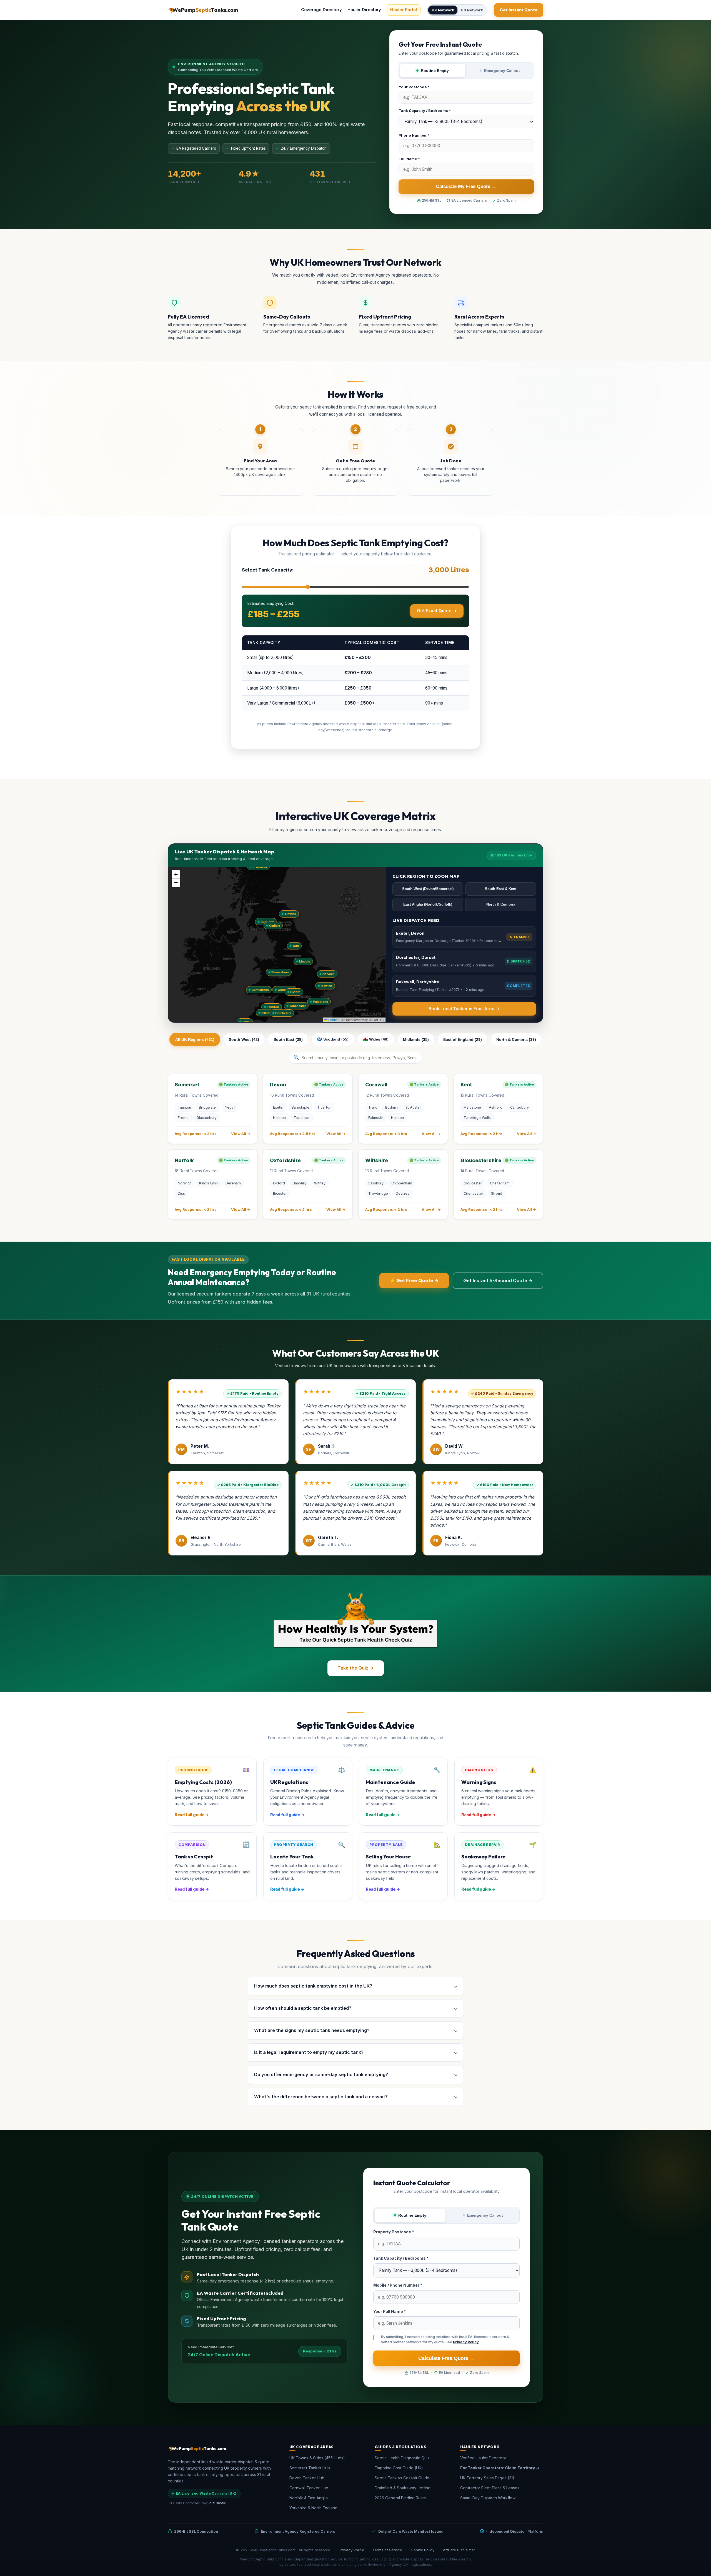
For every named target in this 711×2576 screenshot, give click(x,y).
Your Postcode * (414, 87)
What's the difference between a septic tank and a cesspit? (321, 2097)
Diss (181, 1193)
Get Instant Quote (519, 10)
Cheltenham (500, 1183)
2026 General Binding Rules (400, 2498)
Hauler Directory (364, 10)
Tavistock (302, 1118)
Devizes (403, 1193)
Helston (397, 1118)
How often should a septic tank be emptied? (303, 2008)
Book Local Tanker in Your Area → (464, 1009)
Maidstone (472, 1107)
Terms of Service (387, 2550)
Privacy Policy (466, 2342)
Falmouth (376, 1118)
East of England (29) (463, 1039)
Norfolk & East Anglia (309, 2498)
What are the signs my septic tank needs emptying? (312, 2030)
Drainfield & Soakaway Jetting (403, 2488)
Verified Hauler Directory (483, 2458)
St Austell (413, 1107)
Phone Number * (414, 135)
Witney (320, 1183)
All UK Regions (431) (195, 1039)
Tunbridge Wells (477, 1118)
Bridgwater (208, 1107)
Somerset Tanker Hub (310, 2468)
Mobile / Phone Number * (398, 2285)
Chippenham (402, 1183)
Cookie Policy (423, 2550)
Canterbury (520, 1107)
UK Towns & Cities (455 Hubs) (317, 2458)
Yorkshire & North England (313, 2508)
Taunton (184, 1107)
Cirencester (473, 1193)
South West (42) (244, 1039)
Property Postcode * (394, 2232)
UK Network (443, 10)
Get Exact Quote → (437, 611)
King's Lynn (208, 1183)
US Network (472, 10)
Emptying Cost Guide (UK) (399, 2468)
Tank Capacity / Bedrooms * (425, 111)
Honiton (279, 1118)
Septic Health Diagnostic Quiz (402, 2458)
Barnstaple (301, 1107)
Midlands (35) (416, 1039)
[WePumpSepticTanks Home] (203, 10)
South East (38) (288, 1039)
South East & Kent (501, 889)
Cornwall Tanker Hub (309, 2488)
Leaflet (333, 1020)
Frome (183, 1118)
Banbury (300, 1183)
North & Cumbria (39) (516, 1039)
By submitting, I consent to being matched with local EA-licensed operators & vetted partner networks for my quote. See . (445, 2339)
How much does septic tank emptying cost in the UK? (313, 1986)
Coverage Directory (321, 10)
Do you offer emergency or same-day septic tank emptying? (321, 2074)
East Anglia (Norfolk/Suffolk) (428, 904)
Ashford (496, 1107)
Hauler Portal (404, 10)
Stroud (497, 1193)
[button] (273, 1007)
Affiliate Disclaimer (459, 2550)
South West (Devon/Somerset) (428, 889)
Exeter (278, 1107)
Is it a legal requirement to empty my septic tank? (309, 2052)
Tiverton (324, 1107)
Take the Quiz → (356, 1668)
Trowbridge (378, 1193)
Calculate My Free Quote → (466, 186)
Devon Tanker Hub (307, 2478)
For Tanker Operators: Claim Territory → (500, 2468)
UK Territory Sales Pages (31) (487, 2478)
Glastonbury (206, 1118)
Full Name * (409, 159)
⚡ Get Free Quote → (414, 1281)
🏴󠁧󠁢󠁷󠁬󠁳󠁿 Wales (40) (376, 1039)
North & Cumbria (501, 904)
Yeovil (230, 1107)
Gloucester (473, 1183)
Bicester (280, 1193)
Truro (373, 1107)
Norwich (185, 1183)
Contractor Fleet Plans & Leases (490, 2488)
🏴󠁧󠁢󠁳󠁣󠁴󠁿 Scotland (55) (333, 1039)
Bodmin (391, 1107)
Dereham (233, 1183)
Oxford (279, 1183)
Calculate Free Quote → (446, 2358)
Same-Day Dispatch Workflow (488, 2498)
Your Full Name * (390, 2311)
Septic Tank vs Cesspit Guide (402, 2478)
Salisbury (376, 1183)
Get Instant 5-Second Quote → (498, 1281)
